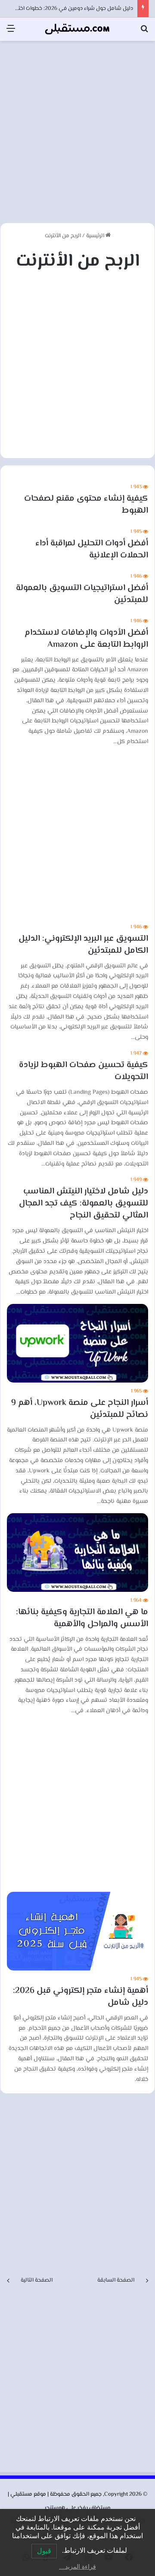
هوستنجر (55, 2508)
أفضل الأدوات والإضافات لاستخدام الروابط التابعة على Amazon (86, 639)
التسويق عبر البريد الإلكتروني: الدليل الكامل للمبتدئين (83, 945)
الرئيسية (96, 236)
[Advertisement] (77, 127)
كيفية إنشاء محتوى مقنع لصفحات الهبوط (86, 505)
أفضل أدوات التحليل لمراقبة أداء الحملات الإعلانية (92, 549)
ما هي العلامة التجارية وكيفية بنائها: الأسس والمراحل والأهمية (82, 1618)
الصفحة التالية (37, 2280)
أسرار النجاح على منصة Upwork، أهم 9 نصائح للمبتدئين (80, 1409)
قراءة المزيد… (77, 2567)
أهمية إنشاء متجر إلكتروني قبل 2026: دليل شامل (81, 1997)
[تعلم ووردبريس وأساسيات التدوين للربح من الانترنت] (77, 29)
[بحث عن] (144, 32)
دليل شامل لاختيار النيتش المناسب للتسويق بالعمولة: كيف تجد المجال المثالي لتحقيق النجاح (84, 1204)
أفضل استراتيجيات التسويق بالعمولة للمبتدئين (82, 594)
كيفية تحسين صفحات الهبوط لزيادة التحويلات (84, 1071)
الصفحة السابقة (116, 2280)
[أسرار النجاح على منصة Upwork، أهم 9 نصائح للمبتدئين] (77, 1343)
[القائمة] (11, 32)
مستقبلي (21, 2494)
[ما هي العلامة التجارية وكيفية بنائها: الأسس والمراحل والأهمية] (77, 1553)
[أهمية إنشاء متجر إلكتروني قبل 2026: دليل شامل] (77, 1931)
